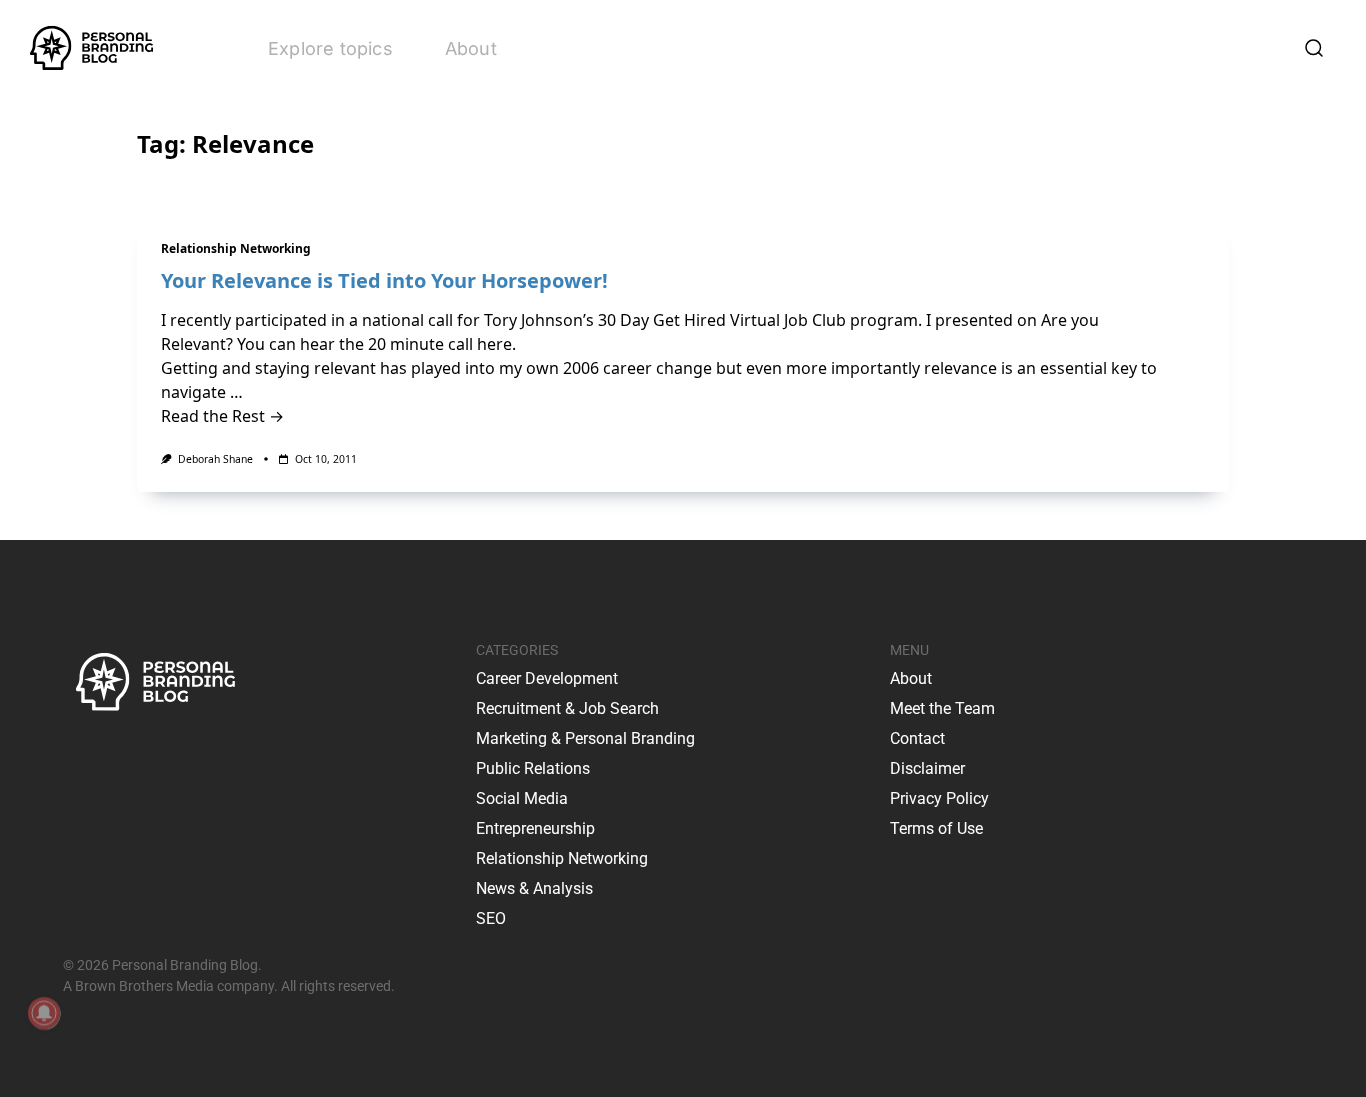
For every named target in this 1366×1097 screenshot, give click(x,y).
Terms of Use (936, 828)
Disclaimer (927, 768)
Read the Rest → (222, 416)
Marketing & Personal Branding (585, 738)
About (471, 48)
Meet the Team (942, 708)
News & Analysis (534, 888)
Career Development (547, 678)
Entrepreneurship (535, 828)
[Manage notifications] (44, 1013)
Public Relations (533, 768)
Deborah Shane (215, 459)
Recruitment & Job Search (567, 708)
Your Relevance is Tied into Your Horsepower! (384, 280)
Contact (917, 738)
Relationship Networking (236, 248)
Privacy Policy (939, 798)
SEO (491, 918)
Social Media (522, 798)
